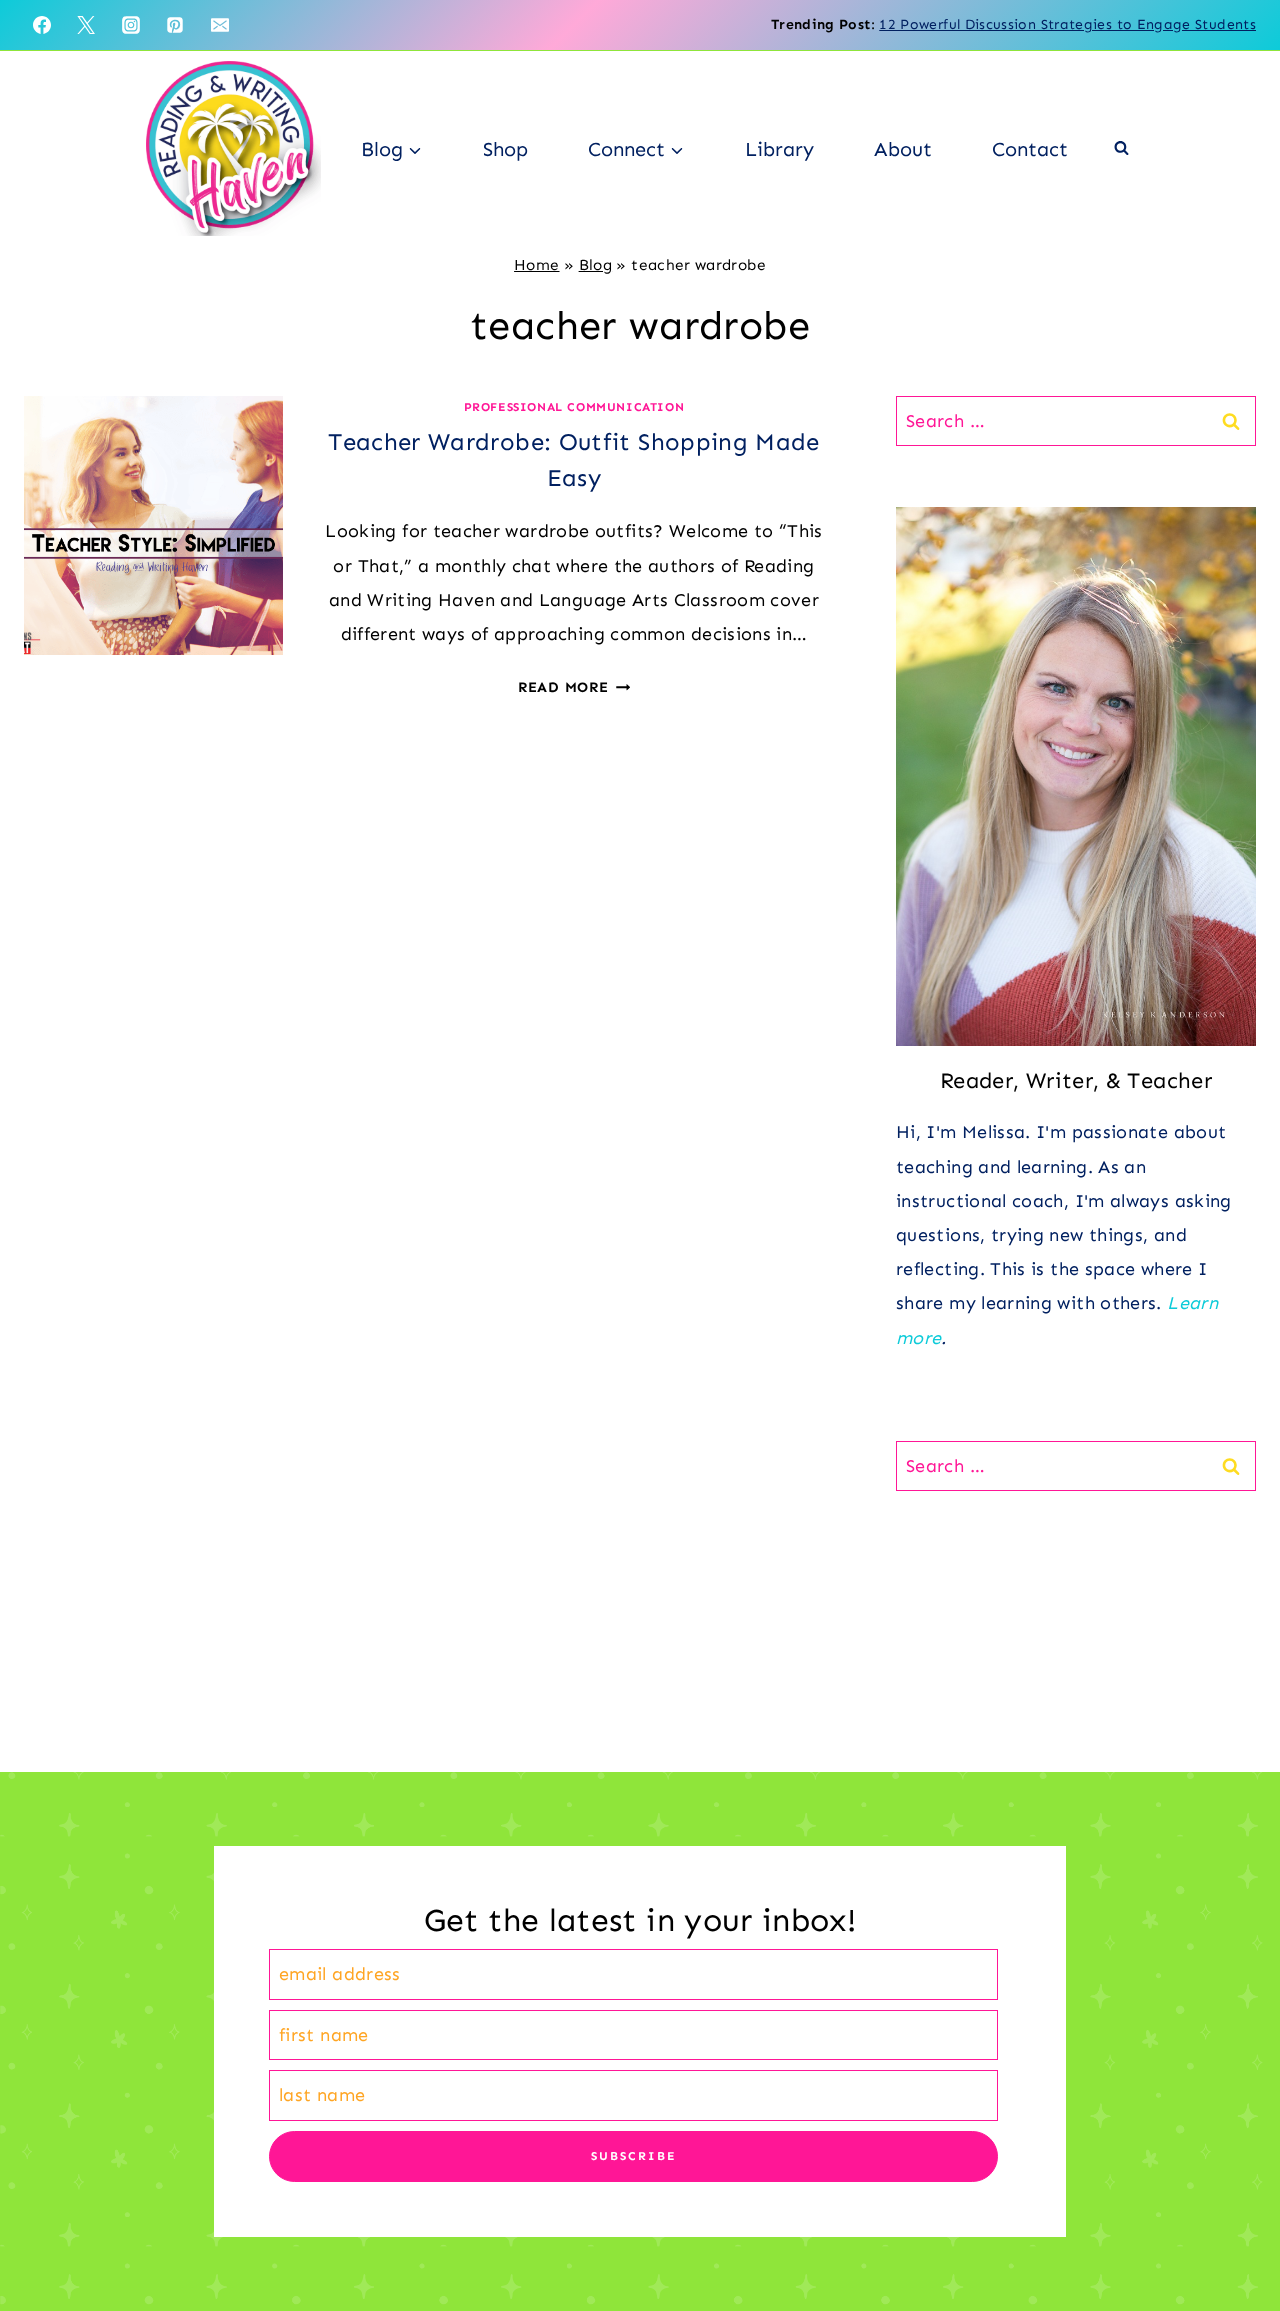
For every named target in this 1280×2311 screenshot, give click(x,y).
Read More (574, 687)
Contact (1030, 149)
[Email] (220, 25)
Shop (505, 149)
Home (536, 265)
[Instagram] (131, 25)
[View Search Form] (1121, 148)
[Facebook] (42, 25)
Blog (595, 265)
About (903, 149)
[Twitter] (86, 25)
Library (779, 149)
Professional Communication (574, 407)
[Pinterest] (175, 25)
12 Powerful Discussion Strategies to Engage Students (1067, 24)
